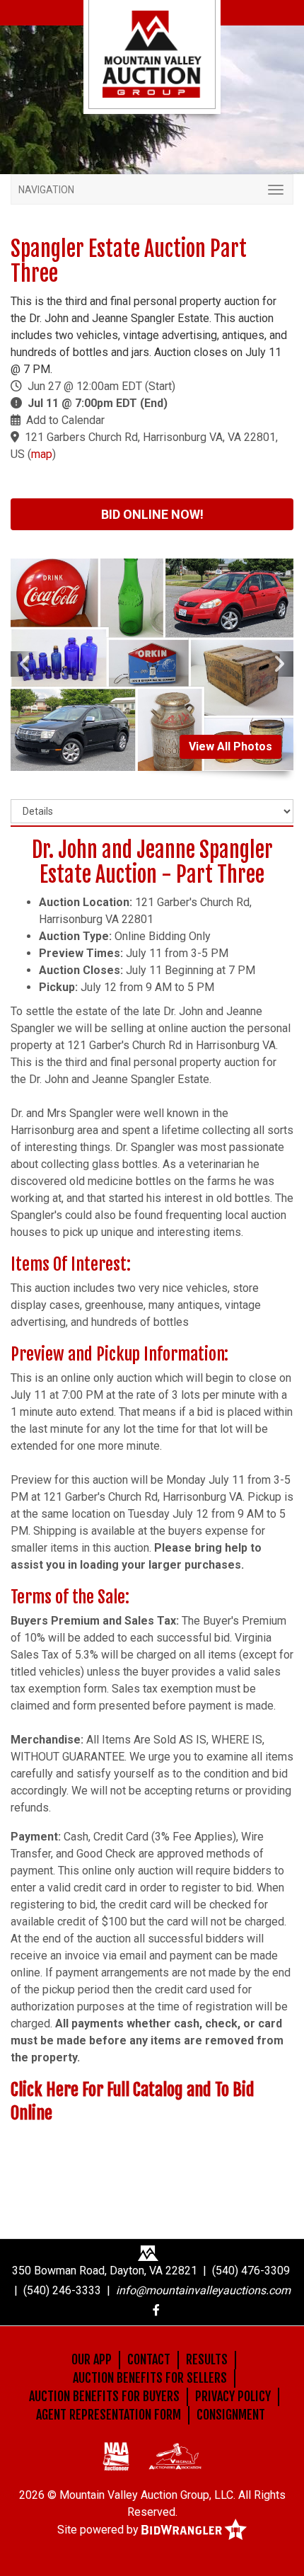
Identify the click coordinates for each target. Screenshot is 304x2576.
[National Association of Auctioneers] (116, 2456)
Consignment (231, 2415)
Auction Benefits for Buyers (104, 2396)
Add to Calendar (65, 420)
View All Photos (230, 746)
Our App (92, 2359)
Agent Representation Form (109, 2415)
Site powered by (99, 2530)
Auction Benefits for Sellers (150, 2378)
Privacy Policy (233, 2396)
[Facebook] (156, 2310)
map (42, 454)
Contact (149, 2359)
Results (207, 2359)
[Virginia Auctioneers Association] (175, 2456)
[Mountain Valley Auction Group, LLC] (152, 53)
